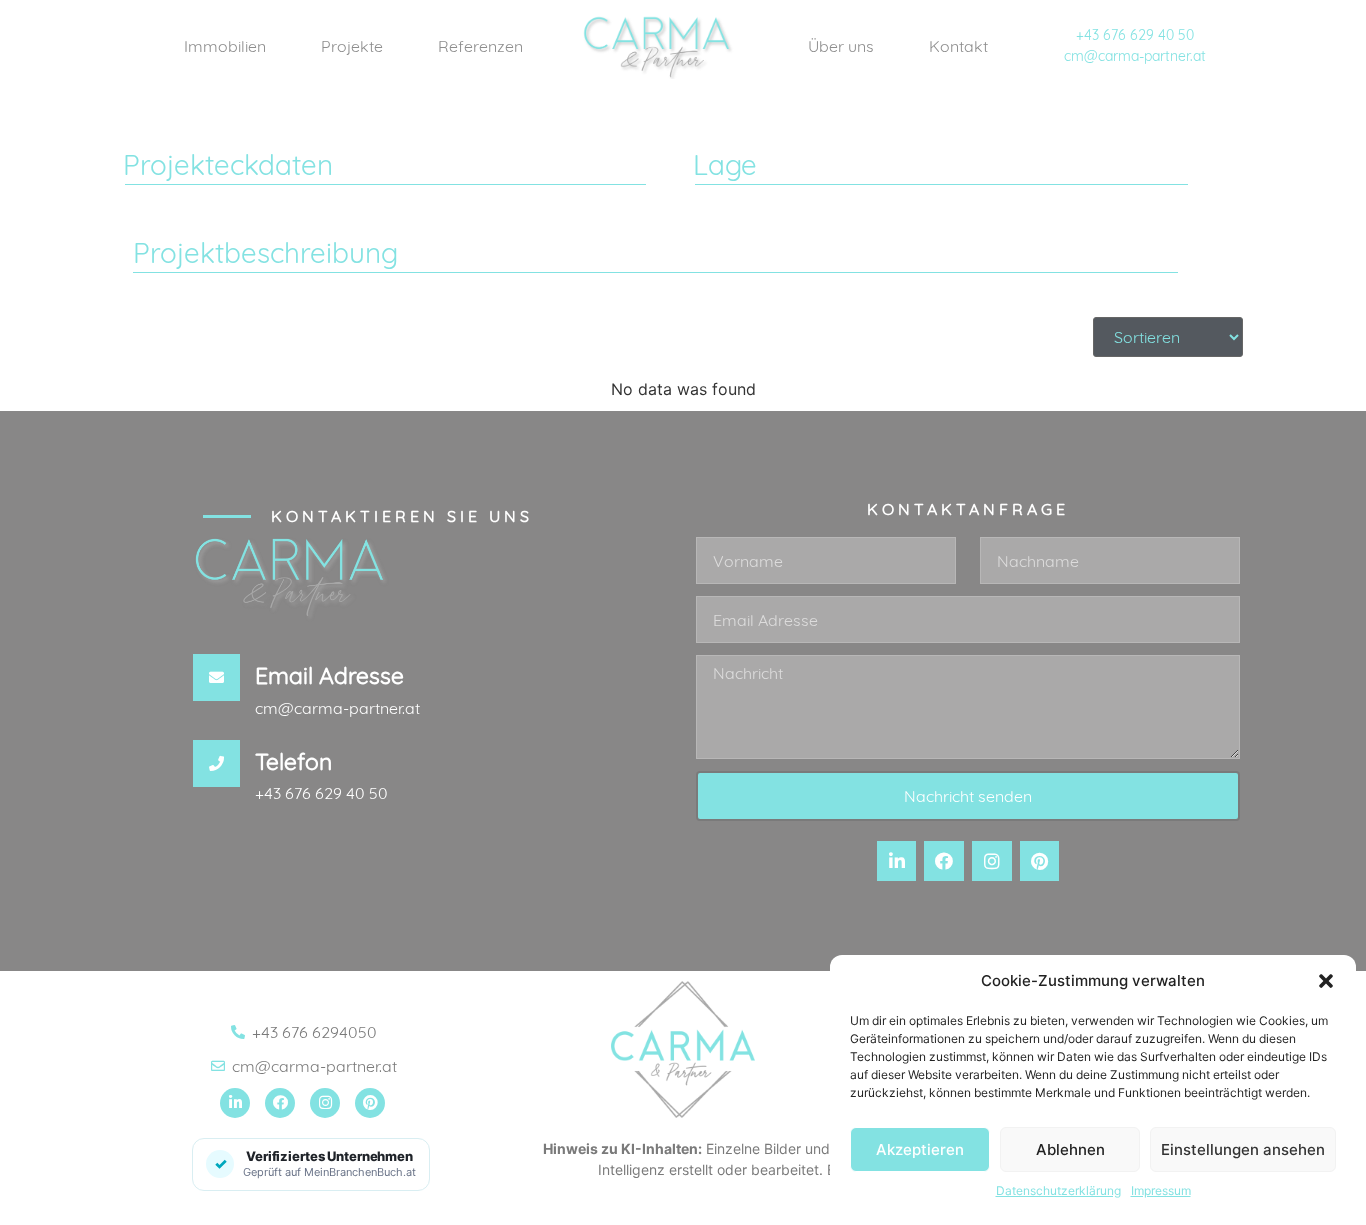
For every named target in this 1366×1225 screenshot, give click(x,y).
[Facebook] (280, 1103)
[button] (1326, 981)
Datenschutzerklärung (1058, 1190)
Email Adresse (329, 675)
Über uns (841, 46)
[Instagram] (992, 861)
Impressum (1161, 1190)
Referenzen (480, 46)
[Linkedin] (897, 861)
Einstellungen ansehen (1243, 1149)
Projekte (352, 46)
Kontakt (958, 46)
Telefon (293, 761)
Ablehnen (1070, 1149)
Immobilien (225, 46)
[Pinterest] (1040, 861)
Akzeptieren (920, 1149)
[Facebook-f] (944, 861)
